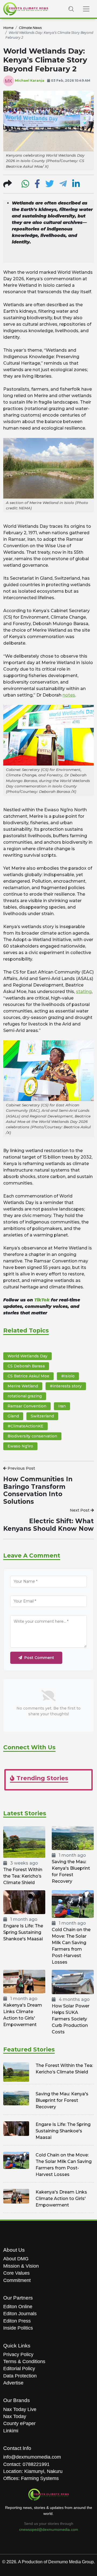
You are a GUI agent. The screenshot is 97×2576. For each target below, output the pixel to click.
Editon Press (17, 2321)
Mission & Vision (21, 2266)
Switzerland (42, 1416)
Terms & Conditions (24, 2361)
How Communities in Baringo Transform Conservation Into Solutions (38, 1490)
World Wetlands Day (27, 1356)
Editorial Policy (19, 2369)
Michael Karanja (30, 80)
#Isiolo (68, 1376)
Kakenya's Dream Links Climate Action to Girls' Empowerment (61, 2199)
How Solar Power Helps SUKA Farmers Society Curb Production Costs (71, 2019)
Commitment (17, 2280)
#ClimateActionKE (25, 1426)
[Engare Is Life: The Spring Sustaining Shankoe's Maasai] (24, 1902)
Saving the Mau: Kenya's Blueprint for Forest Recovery (62, 2100)
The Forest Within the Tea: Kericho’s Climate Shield (23, 1876)
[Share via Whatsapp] (25, 185)
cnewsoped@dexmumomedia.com (49, 2529)
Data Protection (20, 2376)
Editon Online (18, 2307)
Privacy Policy (18, 2354)
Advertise (13, 2383)
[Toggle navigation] (86, 9)
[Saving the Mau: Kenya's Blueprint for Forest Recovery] (73, 1838)
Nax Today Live (20, 2409)
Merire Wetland (23, 1386)
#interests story (66, 1386)
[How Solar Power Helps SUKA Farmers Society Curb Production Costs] (73, 1982)
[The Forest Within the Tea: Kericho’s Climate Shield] (24, 1842)
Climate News (30, 28)
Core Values (16, 2273)
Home (8, 28)
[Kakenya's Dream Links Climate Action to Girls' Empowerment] (24, 1981)
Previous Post (21, 1468)
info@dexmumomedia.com (32, 2457)
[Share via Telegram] (63, 185)
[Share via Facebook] (37, 185)
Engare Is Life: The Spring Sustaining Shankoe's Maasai (23, 1932)
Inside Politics (18, 2328)
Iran (62, 1406)
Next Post (80, 1510)
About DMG (16, 2259)
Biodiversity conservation (32, 1436)
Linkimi (11, 2431)
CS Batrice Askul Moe (28, 1376)
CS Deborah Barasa (26, 1366)
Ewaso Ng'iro (20, 1446)
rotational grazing (25, 1396)
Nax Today (15, 2416)
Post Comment (39, 1658)
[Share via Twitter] (50, 185)
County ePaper (19, 2423)
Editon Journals (20, 2314)
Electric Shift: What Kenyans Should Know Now (48, 1525)
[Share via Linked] (76, 185)
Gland (13, 1416)
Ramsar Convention (27, 1406)
